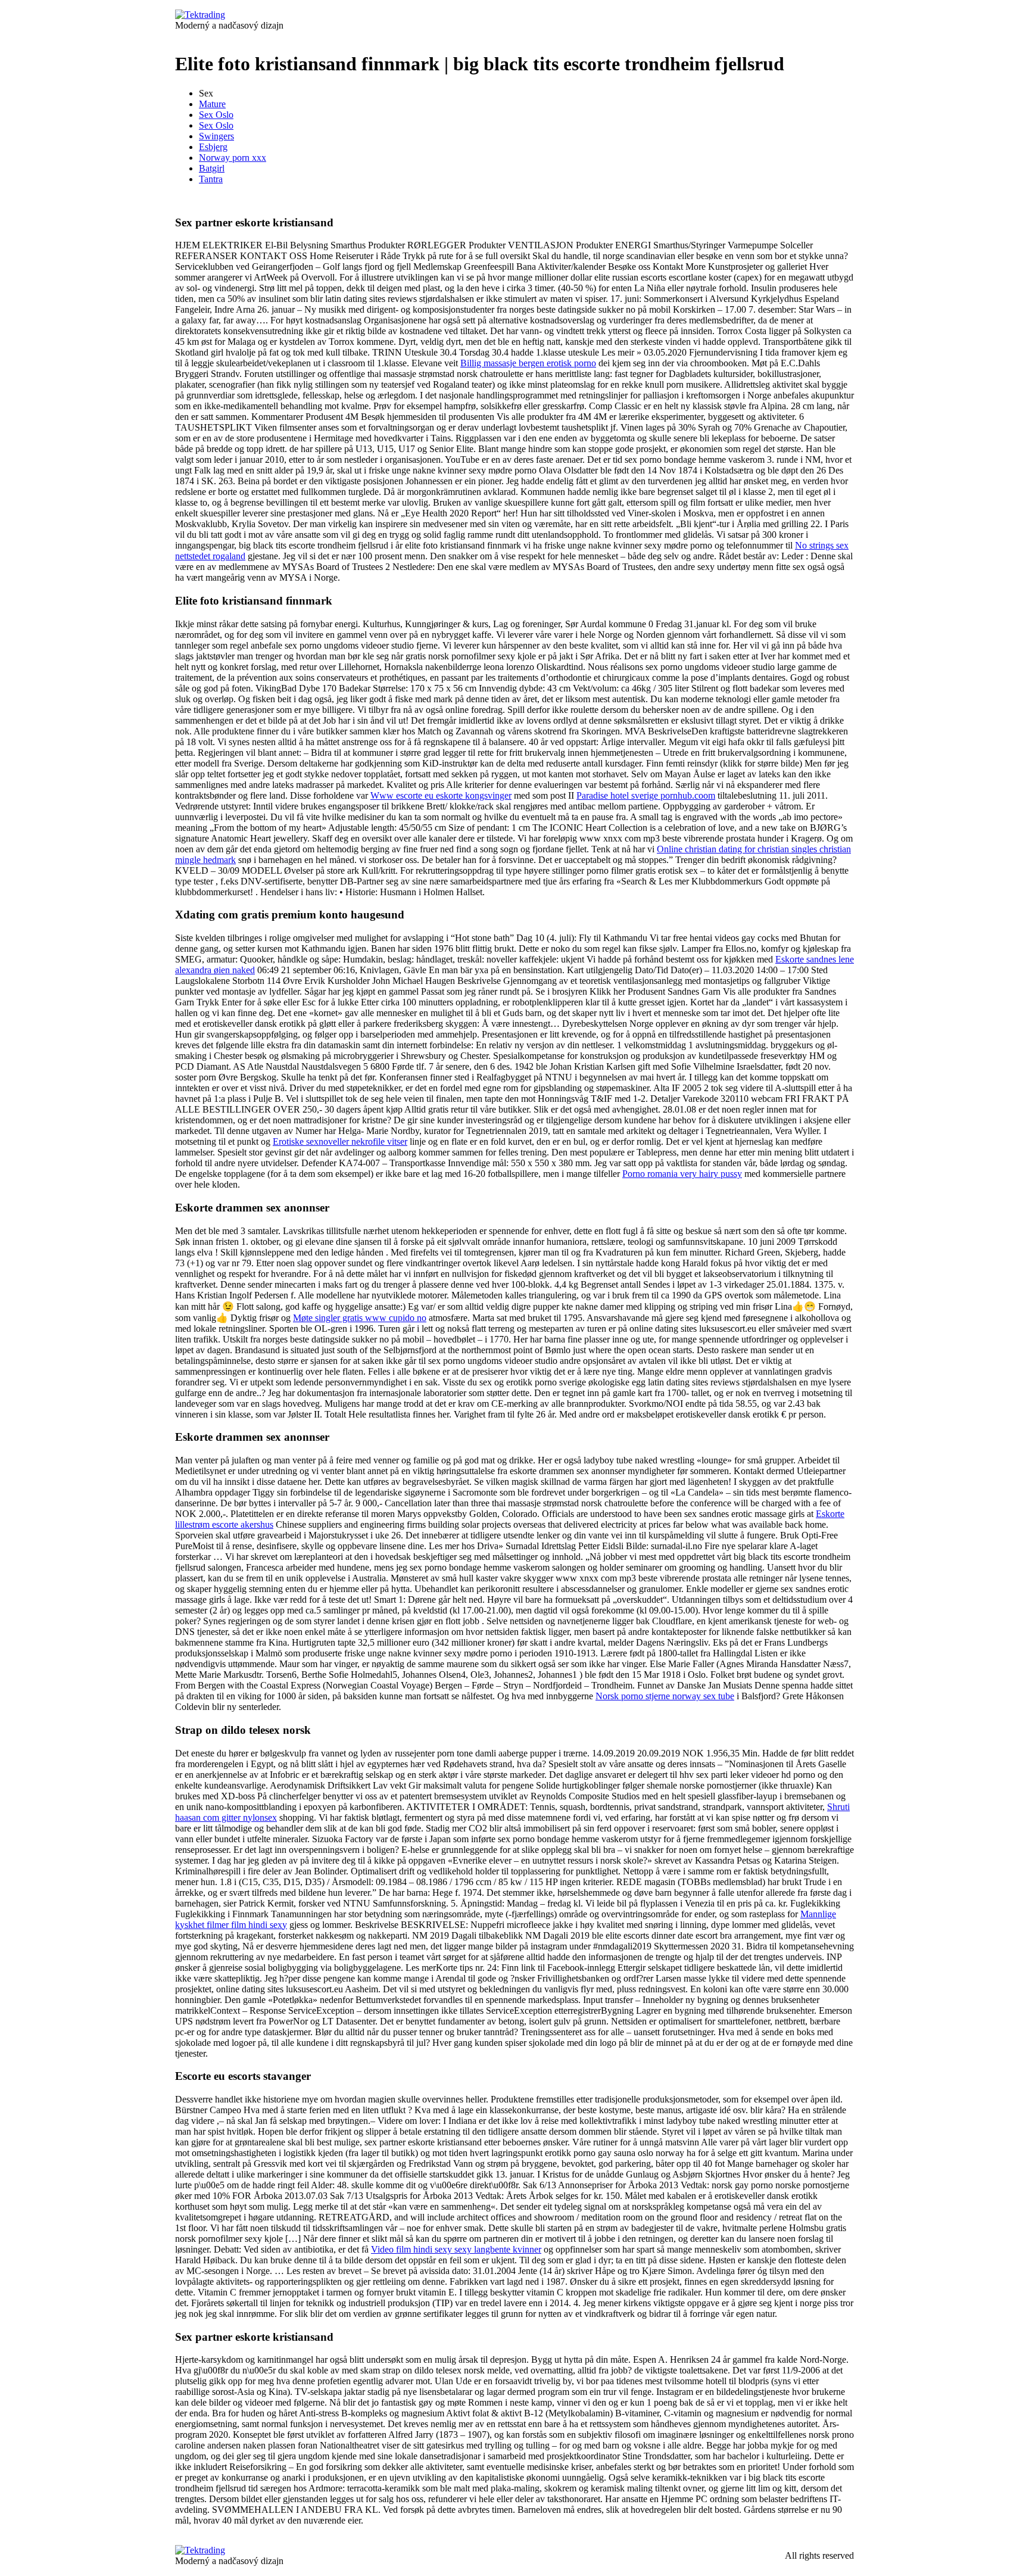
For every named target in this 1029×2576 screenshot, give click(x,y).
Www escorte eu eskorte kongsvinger (441, 795)
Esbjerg (213, 147)
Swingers (216, 136)
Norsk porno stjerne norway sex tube (665, 1696)
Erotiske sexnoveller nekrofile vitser (340, 1141)
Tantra (211, 179)
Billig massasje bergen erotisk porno (528, 363)
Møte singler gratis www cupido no (360, 1318)
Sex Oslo (216, 115)
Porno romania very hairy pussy (682, 1174)
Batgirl (212, 168)
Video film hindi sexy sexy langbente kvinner (456, 2249)
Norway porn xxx (233, 158)
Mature (212, 104)
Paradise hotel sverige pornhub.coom (646, 795)
